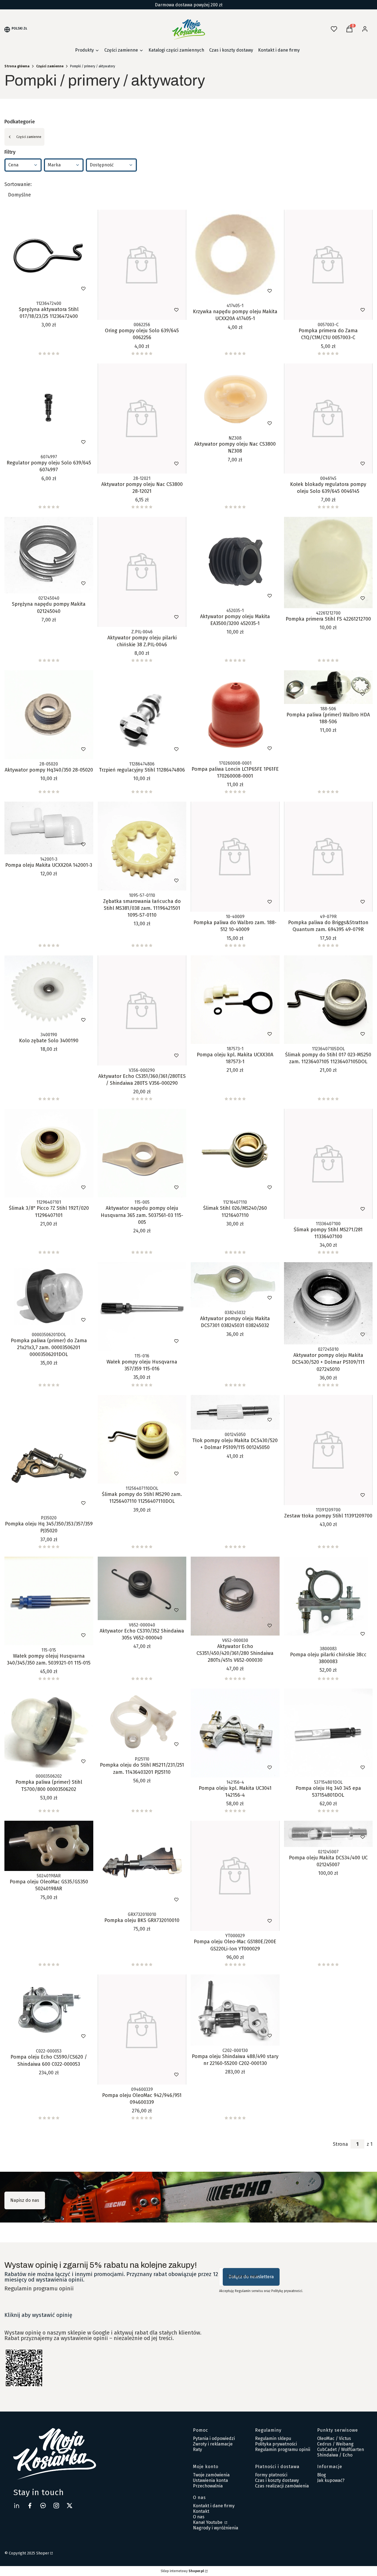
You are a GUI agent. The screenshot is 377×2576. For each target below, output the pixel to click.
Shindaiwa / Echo (335, 2455)
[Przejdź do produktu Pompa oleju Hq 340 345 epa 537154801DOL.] (328, 1733)
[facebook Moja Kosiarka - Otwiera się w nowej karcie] (30, 2505)
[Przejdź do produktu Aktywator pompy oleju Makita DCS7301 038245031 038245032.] (235, 1285)
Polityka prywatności (276, 2444)
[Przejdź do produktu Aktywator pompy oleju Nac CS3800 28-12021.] (142, 418)
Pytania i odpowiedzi (214, 2438)
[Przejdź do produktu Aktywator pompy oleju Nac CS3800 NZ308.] (235, 398)
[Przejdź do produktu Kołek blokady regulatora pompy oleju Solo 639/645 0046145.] (328, 418)
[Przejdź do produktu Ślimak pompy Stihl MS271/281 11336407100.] (328, 1164)
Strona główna (17, 66)
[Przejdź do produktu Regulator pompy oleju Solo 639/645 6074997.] (49, 408)
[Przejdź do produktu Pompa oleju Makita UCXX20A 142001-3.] (49, 828)
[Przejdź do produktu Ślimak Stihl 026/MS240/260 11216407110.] (235, 1153)
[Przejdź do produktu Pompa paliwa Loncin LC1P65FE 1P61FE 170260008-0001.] (235, 714)
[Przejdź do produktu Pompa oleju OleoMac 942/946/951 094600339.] (142, 2029)
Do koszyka (37, 289)
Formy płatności (271, 2475)
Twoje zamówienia (211, 2475)
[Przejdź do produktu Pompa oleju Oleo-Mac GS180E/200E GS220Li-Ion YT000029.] (235, 1876)
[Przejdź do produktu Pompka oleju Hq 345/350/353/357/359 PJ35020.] (49, 1454)
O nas (199, 2517)
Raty (197, 2449)
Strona (340, 2144)
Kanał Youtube (208, 2522)
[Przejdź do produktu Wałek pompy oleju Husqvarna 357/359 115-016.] (142, 1307)
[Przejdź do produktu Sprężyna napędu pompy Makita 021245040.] (49, 555)
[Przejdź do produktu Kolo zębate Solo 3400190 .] (49, 993)
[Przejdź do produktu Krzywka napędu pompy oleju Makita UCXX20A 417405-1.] (235, 255)
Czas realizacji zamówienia (282, 2486)
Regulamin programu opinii (39, 2288)
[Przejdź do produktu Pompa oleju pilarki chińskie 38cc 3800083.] (328, 1600)
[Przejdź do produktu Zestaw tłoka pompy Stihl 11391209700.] (328, 1450)
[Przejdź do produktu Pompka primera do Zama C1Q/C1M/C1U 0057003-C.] (328, 265)
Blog (322, 2475)
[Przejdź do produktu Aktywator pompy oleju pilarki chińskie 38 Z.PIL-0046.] (142, 572)
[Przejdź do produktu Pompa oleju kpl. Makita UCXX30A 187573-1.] (235, 1000)
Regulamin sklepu (273, 2438)
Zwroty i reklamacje (213, 2444)
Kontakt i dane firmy (214, 2506)
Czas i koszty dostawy (277, 2480)
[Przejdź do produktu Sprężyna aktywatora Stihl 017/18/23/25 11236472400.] (49, 254)
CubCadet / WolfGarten (341, 2449)
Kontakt (201, 2511)
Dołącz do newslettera (251, 2277)
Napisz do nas (25, 2200)
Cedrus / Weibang (335, 2444)
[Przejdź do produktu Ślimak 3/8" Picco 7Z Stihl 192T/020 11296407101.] (49, 1153)
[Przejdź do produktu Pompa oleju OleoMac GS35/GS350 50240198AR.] (49, 1846)
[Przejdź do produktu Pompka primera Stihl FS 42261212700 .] (328, 563)
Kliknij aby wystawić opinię (38, 2315)
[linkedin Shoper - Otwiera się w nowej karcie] (17, 2505)
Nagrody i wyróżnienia (216, 2528)
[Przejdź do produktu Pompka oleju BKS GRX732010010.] (142, 1865)
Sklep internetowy (182, 2571)
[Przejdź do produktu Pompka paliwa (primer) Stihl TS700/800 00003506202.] (49, 1730)
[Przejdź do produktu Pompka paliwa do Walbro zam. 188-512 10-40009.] (235, 857)
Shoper (43, 2553)
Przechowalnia (208, 2486)
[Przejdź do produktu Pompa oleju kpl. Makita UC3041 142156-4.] (235, 1733)
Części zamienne (50, 66)
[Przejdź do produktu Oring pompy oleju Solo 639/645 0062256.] (142, 265)
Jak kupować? (331, 2480)
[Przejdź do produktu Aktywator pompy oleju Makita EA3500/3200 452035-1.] (235, 561)
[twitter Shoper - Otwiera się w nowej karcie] (70, 2505)
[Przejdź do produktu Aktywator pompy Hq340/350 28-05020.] (49, 715)
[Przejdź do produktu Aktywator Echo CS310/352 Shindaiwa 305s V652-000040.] (142, 1589)
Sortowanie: (18, 184)
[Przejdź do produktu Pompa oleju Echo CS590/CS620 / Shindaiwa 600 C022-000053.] (49, 2010)
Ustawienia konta (210, 2480)
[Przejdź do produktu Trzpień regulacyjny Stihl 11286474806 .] (142, 715)
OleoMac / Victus (334, 2438)
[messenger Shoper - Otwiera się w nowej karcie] (43, 2505)
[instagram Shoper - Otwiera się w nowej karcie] (56, 2505)
